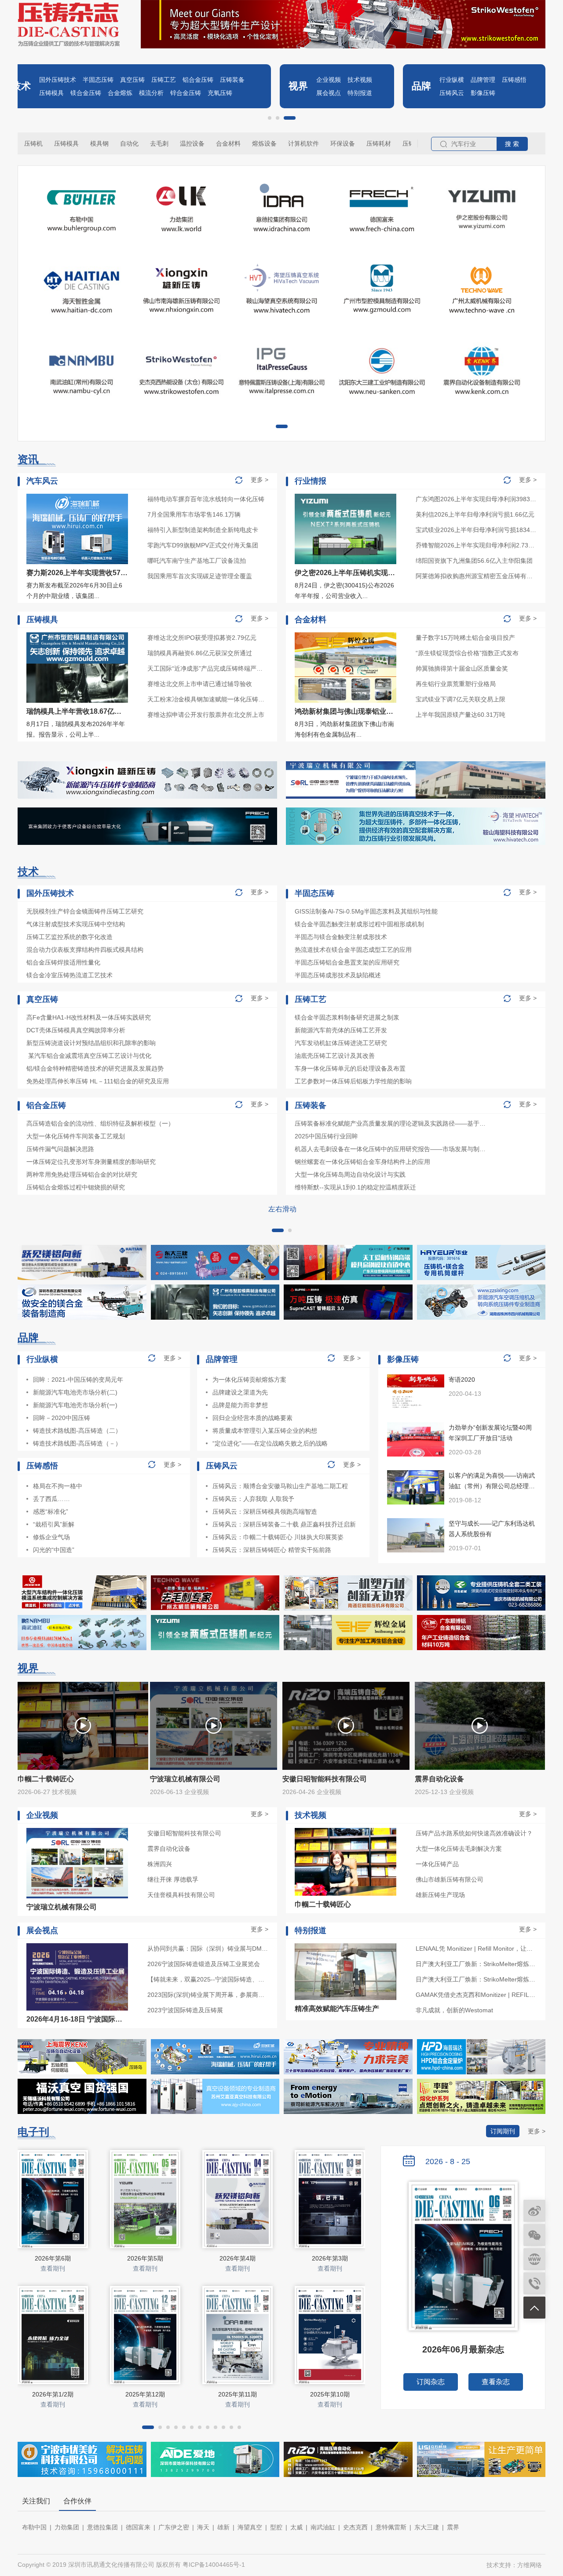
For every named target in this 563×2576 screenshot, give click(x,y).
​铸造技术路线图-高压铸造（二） (77, 1431)
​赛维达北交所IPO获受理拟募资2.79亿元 (202, 638)
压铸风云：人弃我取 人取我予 (253, 1499)
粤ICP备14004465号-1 (214, 2565)
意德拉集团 (102, 2527)
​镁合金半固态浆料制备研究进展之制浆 (347, 1017)
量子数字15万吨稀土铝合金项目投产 (465, 638)
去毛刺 (159, 143)
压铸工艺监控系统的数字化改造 (69, 937)
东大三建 (427, 2527)
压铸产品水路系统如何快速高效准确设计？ (474, 1833)
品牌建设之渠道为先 (240, 1392)
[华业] (481, 1262)
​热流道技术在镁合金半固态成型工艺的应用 (353, 950)
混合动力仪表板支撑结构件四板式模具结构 (85, 950)
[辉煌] (348, 1633)
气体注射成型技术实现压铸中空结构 (76, 924)
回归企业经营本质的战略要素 (252, 1418)
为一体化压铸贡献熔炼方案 (249, 1380)
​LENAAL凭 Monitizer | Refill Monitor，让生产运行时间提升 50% (476, 1949)
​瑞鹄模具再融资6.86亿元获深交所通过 (200, 653)
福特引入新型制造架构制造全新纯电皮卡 (203, 530)
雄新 (223, 2527)
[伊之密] (215, 1633)
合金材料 (228, 143)
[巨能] (348, 1593)
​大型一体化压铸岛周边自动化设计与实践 (350, 1174)
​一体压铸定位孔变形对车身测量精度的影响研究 (91, 1162)
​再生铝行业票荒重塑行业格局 (456, 684)
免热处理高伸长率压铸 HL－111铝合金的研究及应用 (98, 1081)
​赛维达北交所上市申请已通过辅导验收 (200, 684)
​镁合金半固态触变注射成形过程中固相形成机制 (359, 924)
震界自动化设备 (169, 1849)
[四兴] (481, 1302)
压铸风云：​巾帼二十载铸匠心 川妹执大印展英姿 (278, 1537)
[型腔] (215, 1302)
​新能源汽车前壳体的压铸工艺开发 (341, 1030)
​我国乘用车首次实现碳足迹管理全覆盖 (200, 576)
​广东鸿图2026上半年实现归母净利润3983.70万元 (476, 499)
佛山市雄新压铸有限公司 (450, 1879)
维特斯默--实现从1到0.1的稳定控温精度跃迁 (355, 1187)
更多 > (260, 480)
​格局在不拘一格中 (58, 1486)
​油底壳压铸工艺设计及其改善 (335, 1056)
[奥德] (82, 1593)
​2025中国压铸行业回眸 (326, 1136)
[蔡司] (348, 2096)
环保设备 (343, 143)
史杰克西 (355, 2527)
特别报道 (360, 93)
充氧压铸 (220, 93)
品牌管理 (483, 80)
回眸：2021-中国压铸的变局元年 (78, 1380)
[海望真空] (416, 826)
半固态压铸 (98, 80)
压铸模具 (51, 93)
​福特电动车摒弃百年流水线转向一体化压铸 (206, 499)
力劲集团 (67, 2527)
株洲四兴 (160, 1864)
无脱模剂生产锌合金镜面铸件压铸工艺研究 (85, 911)
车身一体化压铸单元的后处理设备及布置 (350, 1068)
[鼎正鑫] (82, 1302)
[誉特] (348, 1262)
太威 (296, 2527)
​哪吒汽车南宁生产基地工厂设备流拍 (197, 561)
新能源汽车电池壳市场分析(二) (75, 1392)
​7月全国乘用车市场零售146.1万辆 (194, 514)
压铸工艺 (164, 80)
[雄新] (147, 780)
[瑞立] (416, 780)
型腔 (276, 2527)
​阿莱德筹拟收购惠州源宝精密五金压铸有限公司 (476, 576)
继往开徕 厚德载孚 (173, 1879)
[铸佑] (481, 1593)
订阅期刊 (503, 2131)
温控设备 (192, 143)
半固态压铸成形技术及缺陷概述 (338, 975)
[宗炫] (348, 2057)
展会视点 (329, 93)
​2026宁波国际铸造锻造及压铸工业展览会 (204, 1964)
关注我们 (36, 2501)
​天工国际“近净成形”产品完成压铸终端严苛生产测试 (208, 668)
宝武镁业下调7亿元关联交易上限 (461, 699)
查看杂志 (496, 2382)
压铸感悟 (514, 80)
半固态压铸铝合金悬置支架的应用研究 (347, 962)
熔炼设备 (264, 143)
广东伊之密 (174, 2527)
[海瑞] (215, 2057)
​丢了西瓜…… (51, 1499)
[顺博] (481, 1633)
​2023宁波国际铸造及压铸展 (185, 2010)
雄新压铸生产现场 (440, 1895)
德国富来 (138, 2527)
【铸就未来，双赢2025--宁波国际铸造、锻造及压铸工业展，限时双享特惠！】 (208, 1979)
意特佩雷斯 (391, 2527)
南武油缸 (323, 2527)
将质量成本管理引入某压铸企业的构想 (265, 1431)
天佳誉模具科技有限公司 (181, 1895)
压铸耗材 (379, 143)
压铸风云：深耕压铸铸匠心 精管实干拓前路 (272, 1550)
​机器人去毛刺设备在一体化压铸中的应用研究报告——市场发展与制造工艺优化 (391, 1149)
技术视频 (360, 80)
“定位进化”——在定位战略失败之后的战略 (270, 1443)
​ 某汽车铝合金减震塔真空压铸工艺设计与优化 (89, 1056)
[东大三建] (215, 1262)
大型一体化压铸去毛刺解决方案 (459, 1849)
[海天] (82, 1262)
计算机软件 (303, 143)
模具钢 (99, 143)
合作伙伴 (77, 2501)
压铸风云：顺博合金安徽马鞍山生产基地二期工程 (280, 1486)
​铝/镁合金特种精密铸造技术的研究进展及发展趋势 (95, 1068)
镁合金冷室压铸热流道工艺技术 (69, 975)
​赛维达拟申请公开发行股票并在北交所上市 (206, 715)
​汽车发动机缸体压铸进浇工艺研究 (341, 1043)
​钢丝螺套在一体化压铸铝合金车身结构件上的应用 (362, 1162)
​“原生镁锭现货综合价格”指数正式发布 (467, 653)
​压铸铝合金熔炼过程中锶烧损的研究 (76, 1187)
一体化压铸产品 (437, 1864)
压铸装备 (232, 80)
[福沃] (82, 2096)
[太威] (215, 1593)
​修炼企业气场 (51, 1537)
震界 (453, 2527)
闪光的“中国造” (54, 1550)
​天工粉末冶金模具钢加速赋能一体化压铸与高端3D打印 (208, 699)
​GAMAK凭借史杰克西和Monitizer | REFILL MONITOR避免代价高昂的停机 (476, 1995)
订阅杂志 (431, 2382)
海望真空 (250, 2527)
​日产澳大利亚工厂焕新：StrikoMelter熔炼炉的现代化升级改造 (476, 1964)
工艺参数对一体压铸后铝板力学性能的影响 (353, 1081)
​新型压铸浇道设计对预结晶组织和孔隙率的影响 (91, 1043)
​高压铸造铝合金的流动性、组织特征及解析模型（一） (100, 1123)
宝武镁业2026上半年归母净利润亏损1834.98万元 (476, 530)
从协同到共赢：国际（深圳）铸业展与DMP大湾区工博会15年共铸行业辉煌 (208, 1949)
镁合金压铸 (86, 93)
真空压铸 (132, 80)
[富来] (147, 826)
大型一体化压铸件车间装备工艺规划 (76, 1136)
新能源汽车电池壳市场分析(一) (75, 1405)
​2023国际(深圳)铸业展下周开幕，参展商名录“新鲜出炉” (208, 1995)
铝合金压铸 (198, 80)
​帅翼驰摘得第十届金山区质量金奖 (462, 668)
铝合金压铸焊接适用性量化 (63, 962)
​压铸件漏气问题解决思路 (60, 1149)
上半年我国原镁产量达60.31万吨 (461, 715)
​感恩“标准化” (51, 1512)
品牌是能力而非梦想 (240, 1405)
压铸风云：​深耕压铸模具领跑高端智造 (265, 1512)
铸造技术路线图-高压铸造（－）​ (77, 1443)
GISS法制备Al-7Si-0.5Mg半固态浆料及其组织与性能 (366, 911)
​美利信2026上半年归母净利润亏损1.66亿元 (475, 514)
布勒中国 (34, 2527)
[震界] (82, 2057)
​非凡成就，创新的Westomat (454, 2010)
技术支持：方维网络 (514, 2565)
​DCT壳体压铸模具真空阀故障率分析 (76, 1030)
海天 (203, 2527)
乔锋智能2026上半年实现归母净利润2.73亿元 (476, 545)
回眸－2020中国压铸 (62, 1418)
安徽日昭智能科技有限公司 (184, 1833)
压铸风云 (452, 93)
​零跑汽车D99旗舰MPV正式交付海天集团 (203, 545)
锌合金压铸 (186, 93)
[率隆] (481, 2096)
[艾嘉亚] (215, 2096)
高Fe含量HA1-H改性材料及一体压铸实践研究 (89, 1017)
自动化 (129, 143)
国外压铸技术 (58, 80)
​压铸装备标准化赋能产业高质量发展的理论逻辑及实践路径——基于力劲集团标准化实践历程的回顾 (391, 1123)
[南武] (82, 1633)
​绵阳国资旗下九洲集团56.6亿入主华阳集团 (474, 561)
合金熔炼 (120, 93)
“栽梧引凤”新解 (54, 1524)
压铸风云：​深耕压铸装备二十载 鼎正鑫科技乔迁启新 (284, 1524)
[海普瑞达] (481, 2057)
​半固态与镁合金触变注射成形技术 (341, 937)
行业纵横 (452, 80)
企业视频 (329, 80)
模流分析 (151, 93)
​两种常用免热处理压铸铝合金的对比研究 (82, 1174)
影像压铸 (483, 93)
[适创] (348, 1302)
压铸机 (33, 143)
